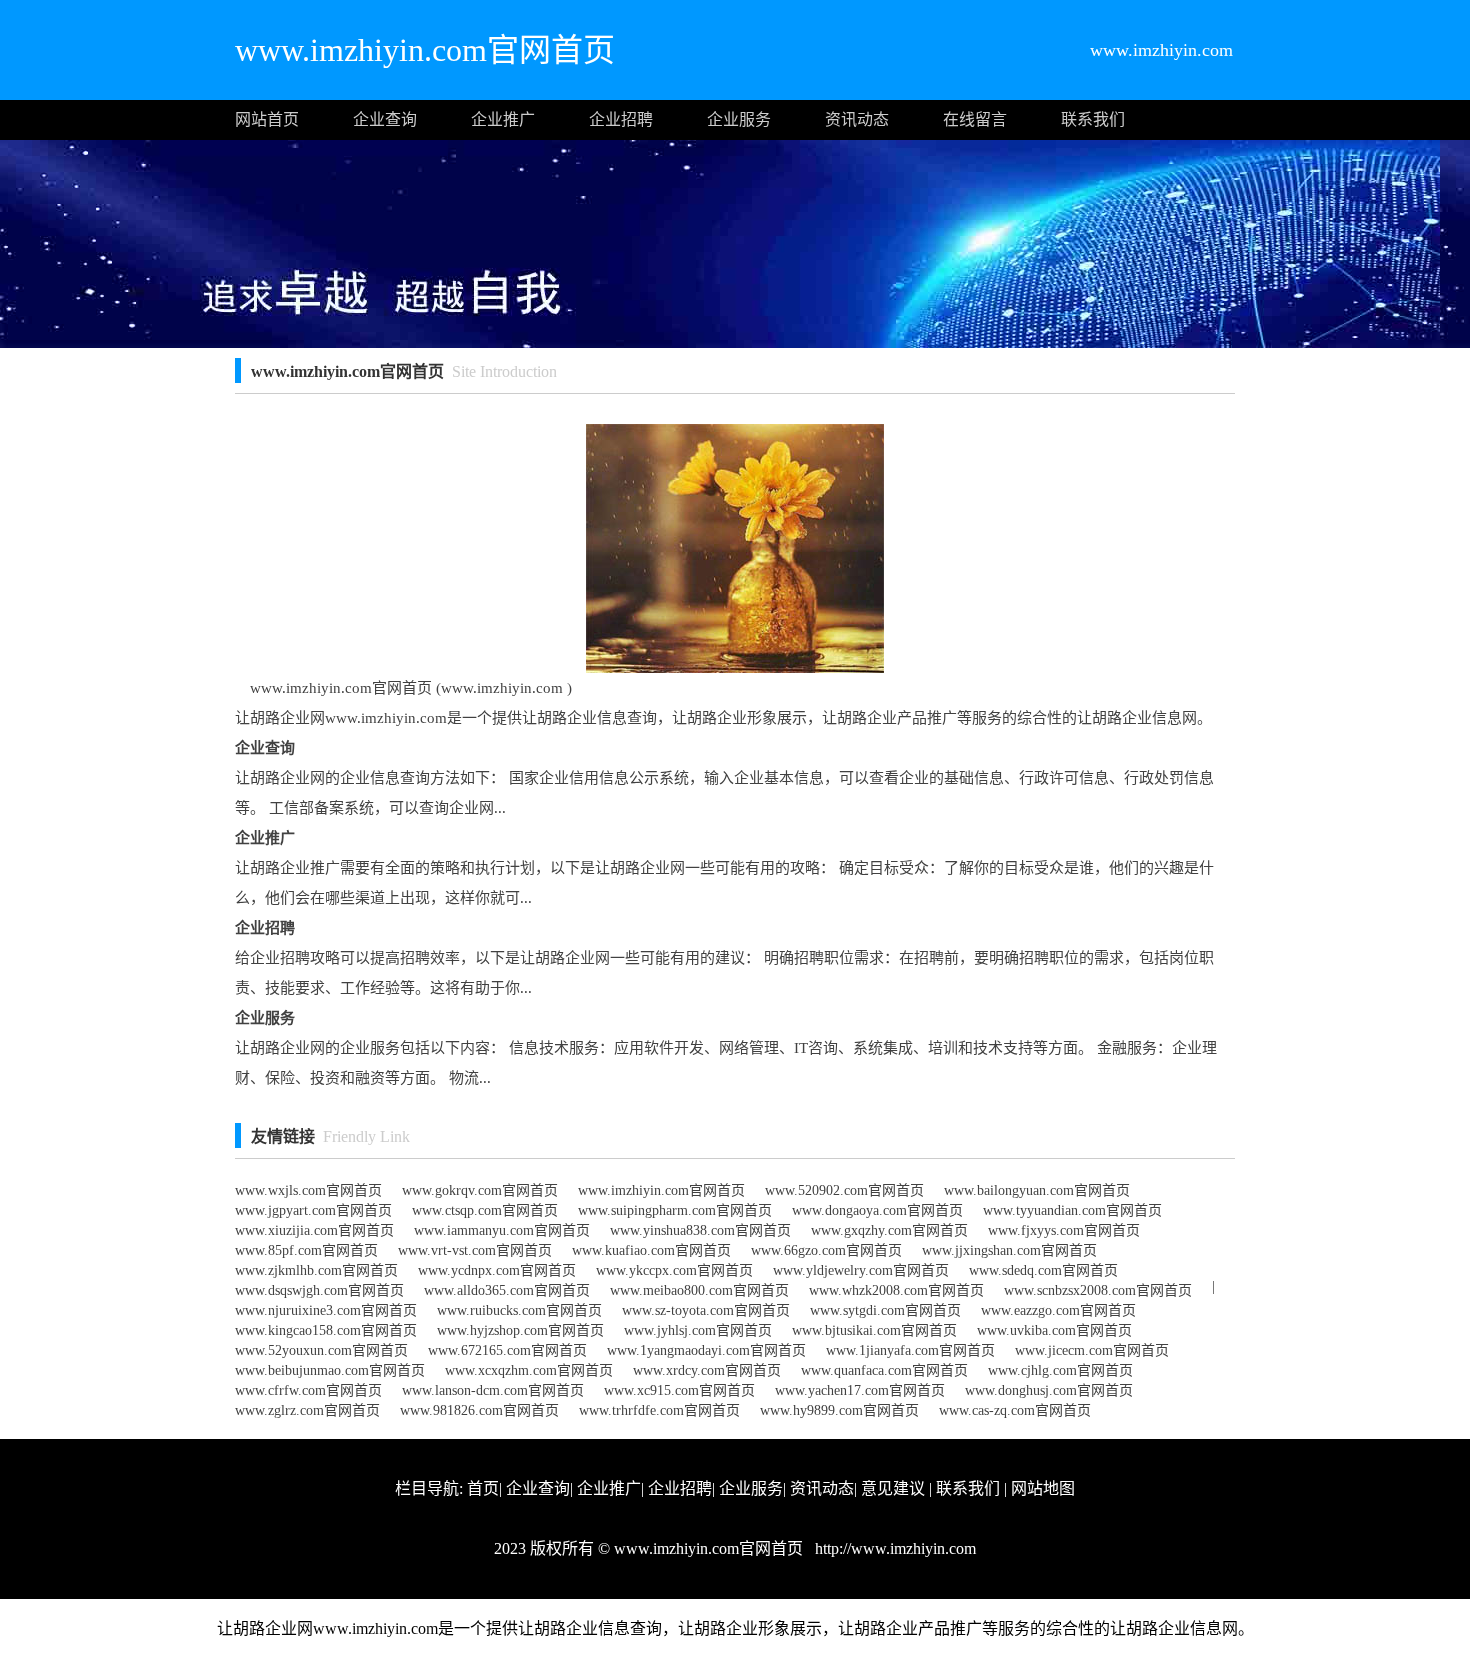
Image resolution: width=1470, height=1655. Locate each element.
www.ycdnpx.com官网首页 (497, 1270)
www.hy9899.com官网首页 (839, 1410)
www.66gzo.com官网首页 (826, 1250)
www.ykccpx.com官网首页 (674, 1270)
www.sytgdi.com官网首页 (885, 1310)
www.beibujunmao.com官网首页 (330, 1370)
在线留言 (975, 119)
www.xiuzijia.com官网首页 (314, 1230)
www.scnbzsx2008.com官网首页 (1098, 1290)
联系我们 (1093, 119)
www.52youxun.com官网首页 (321, 1350)
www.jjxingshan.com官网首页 (1009, 1250)
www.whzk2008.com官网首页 (896, 1290)
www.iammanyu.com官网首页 (502, 1230)
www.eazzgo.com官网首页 (1058, 1310)
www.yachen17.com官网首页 (860, 1390)
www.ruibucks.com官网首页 (519, 1310)
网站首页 (267, 119)
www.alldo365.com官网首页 (507, 1290)
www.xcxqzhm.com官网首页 (529, 1370)
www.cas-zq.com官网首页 (1015, 1410)
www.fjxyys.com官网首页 (1064, 1230)
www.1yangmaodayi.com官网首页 (706, 1350)
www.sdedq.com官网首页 (1043, 1270)
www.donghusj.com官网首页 (1049, 1390)
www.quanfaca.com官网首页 (884, 1370)
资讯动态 (857, 119)
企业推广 (503, 119)
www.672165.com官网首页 (507, 1350)
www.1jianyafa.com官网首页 (910, 1350)
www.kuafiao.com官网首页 (651, 1250)
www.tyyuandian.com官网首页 (1072, 1210)
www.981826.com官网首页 (479, 1410)
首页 (483, 1488)
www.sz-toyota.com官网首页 (706, 1310)
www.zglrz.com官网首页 (307, 1410)
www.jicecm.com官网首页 (1092, 1350)
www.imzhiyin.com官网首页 (661, 1190)
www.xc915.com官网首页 (679, 1390)
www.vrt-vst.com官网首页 (475, 1250)
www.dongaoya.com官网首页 (877, 1210)
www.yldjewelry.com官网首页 (861, 1270)
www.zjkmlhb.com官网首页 (316, 1270)
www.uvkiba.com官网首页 (1054, 1330)
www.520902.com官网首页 (844, 1190)
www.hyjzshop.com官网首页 (520, 1330)
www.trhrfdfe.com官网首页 (659, 1410)
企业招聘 (621, 119)
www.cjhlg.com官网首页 (1060, 1370)
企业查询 (385, 119)
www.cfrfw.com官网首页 (308, 1390)
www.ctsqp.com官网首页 (485, 1210)
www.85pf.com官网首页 (306, 1250)
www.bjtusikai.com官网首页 (874, 1330)
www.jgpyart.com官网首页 (313, 1210)
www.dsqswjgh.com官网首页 (319, 1290)
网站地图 (1043, 1488)
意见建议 (893, 1488)
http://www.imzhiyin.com (893, 1548)
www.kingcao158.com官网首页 (326, 1330)
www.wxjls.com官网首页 (308, 1190)
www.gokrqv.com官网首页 (480, 1190)
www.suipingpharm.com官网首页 (675, 1210)
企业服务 (739, 119)
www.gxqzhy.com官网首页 (889, 1230)
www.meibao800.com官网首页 (699, 1290)
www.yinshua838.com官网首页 (700, 1230)
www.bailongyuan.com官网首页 (1037, 1190)
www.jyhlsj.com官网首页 (698, 1330)
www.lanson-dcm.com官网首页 (493, 1390)
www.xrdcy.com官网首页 (707, 1370)
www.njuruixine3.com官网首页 (326, 1310)
